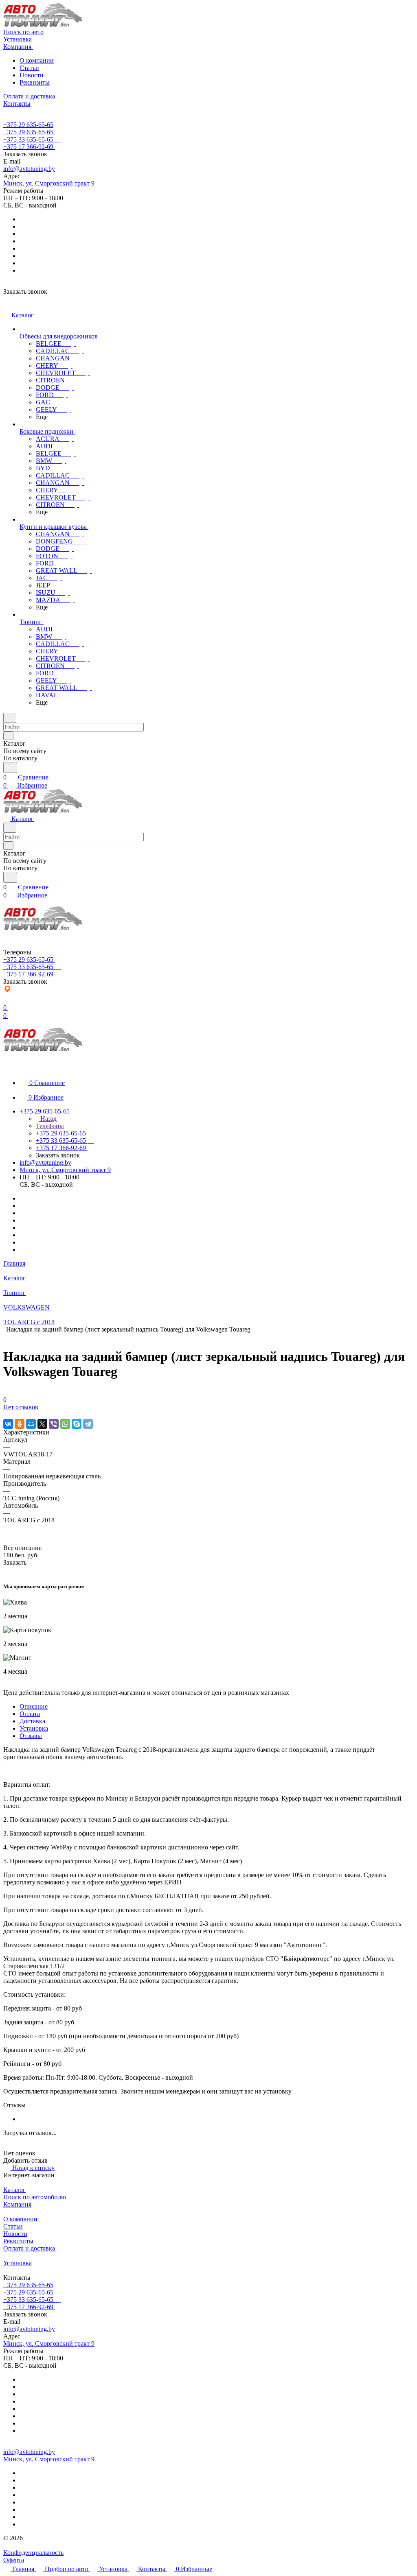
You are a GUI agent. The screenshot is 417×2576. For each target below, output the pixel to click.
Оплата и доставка (29, 2248)
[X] (42, 1424)
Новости (32, 75)
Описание (34, 1706)
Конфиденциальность (33, 2553)
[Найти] (10, 767)
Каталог (14, 2190)
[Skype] (77, 1424)
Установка (34, 1728)
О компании (37, 60)
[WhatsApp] (65, 1424)
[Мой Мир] (31, 1424)
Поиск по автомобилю (35, 2197)
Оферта (14, 2560)
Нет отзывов (21, 1407)
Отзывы (31, 1736)
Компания (17, 2204)
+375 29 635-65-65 (28, 125)
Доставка (32, 1721)
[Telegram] (88, 1424)
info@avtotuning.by (29, 169)
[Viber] (54, 1424)
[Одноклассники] (20, 1424)
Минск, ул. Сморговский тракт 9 (49, 183)
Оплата (30, 1714)
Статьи (29, 68)
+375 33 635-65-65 (28, 139)
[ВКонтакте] (8, 1424)
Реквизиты (35, 82)
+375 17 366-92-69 (28, 147)
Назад (48, 1119)
